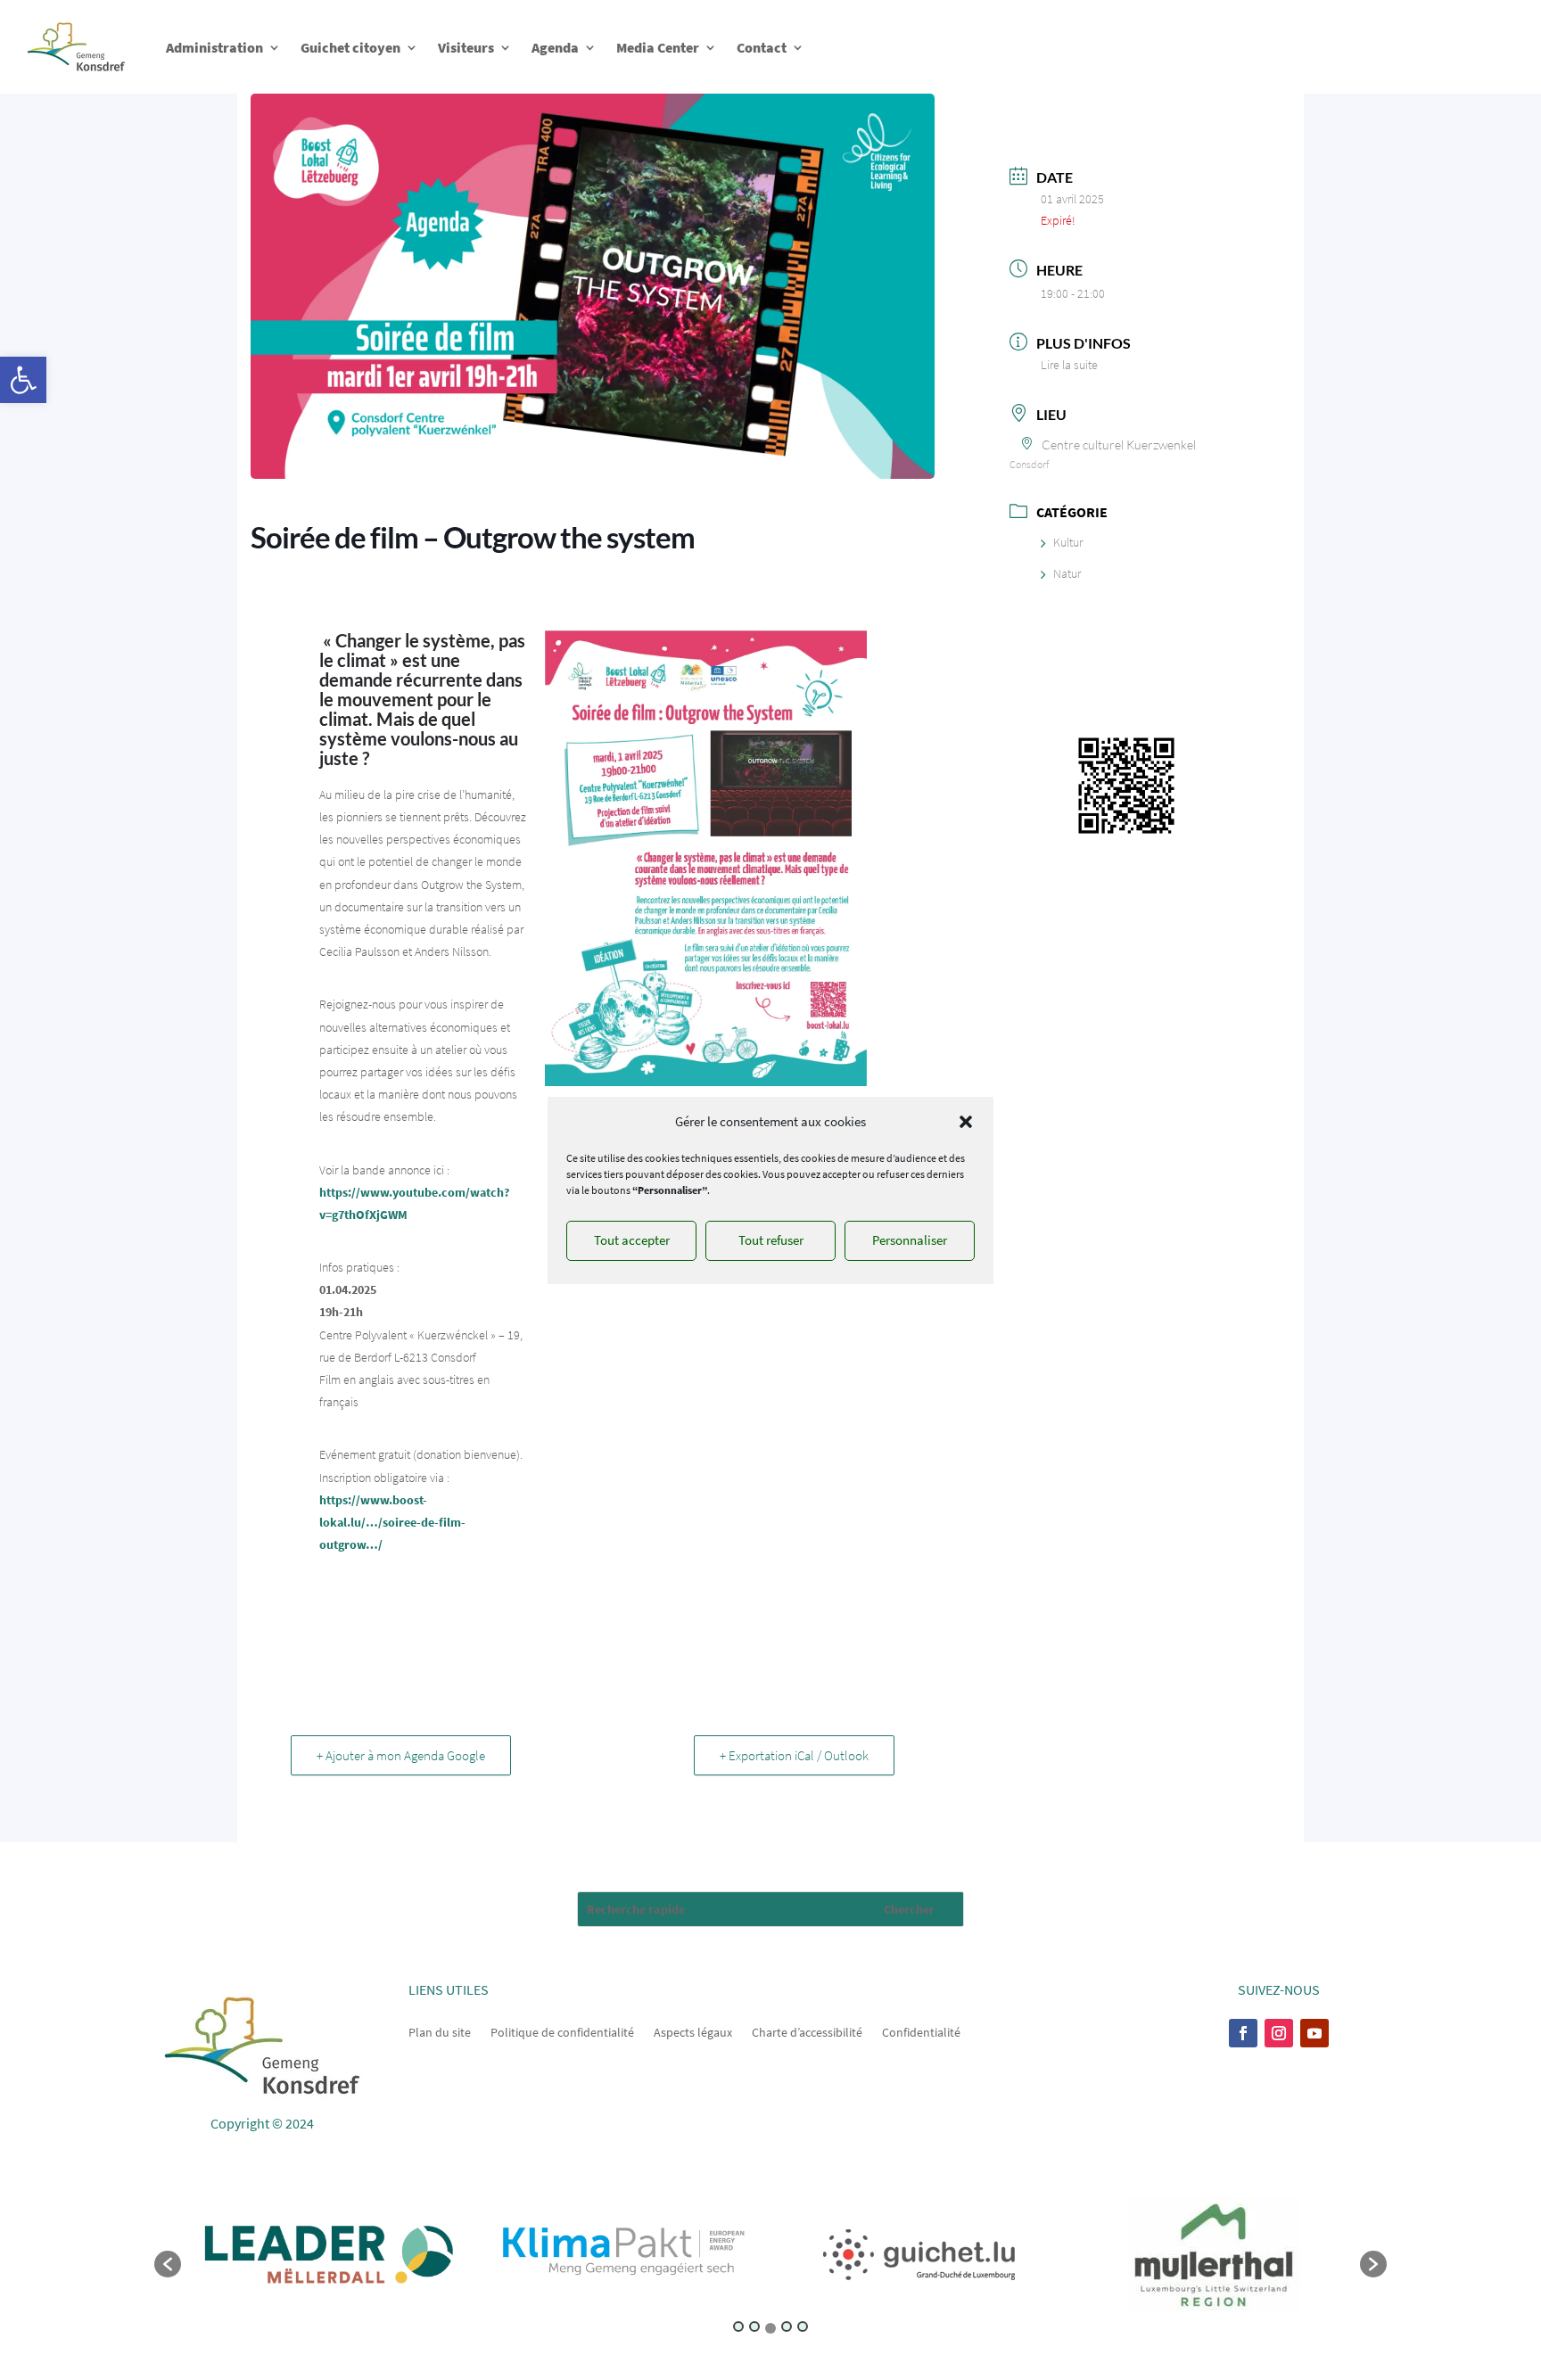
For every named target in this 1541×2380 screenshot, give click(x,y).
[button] (23, 380)
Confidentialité (921, 2031)
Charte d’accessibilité (807, 2031)
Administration (214, 47)
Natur (1067, 573)
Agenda (555, 47)
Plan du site (440, 2031)
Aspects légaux (693, 2031)
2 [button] (754, 2326)
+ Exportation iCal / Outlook (794, 1755)
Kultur (1068, 542)
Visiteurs (466, 47)
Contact (762, 47)
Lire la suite (1069, 365)
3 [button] (770, 2328)
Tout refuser (771, 1240)
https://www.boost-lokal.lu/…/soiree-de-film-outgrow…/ (392, 1522)
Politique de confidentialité (562, 2031)
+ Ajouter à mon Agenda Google (401, 1755)
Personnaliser (910, 1240)
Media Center (658, 47)
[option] (329, 2255)
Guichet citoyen (350, 47)
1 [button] (738, 2326)
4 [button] (787, 2326)
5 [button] (803, 2326)
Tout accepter (632, 1240)
